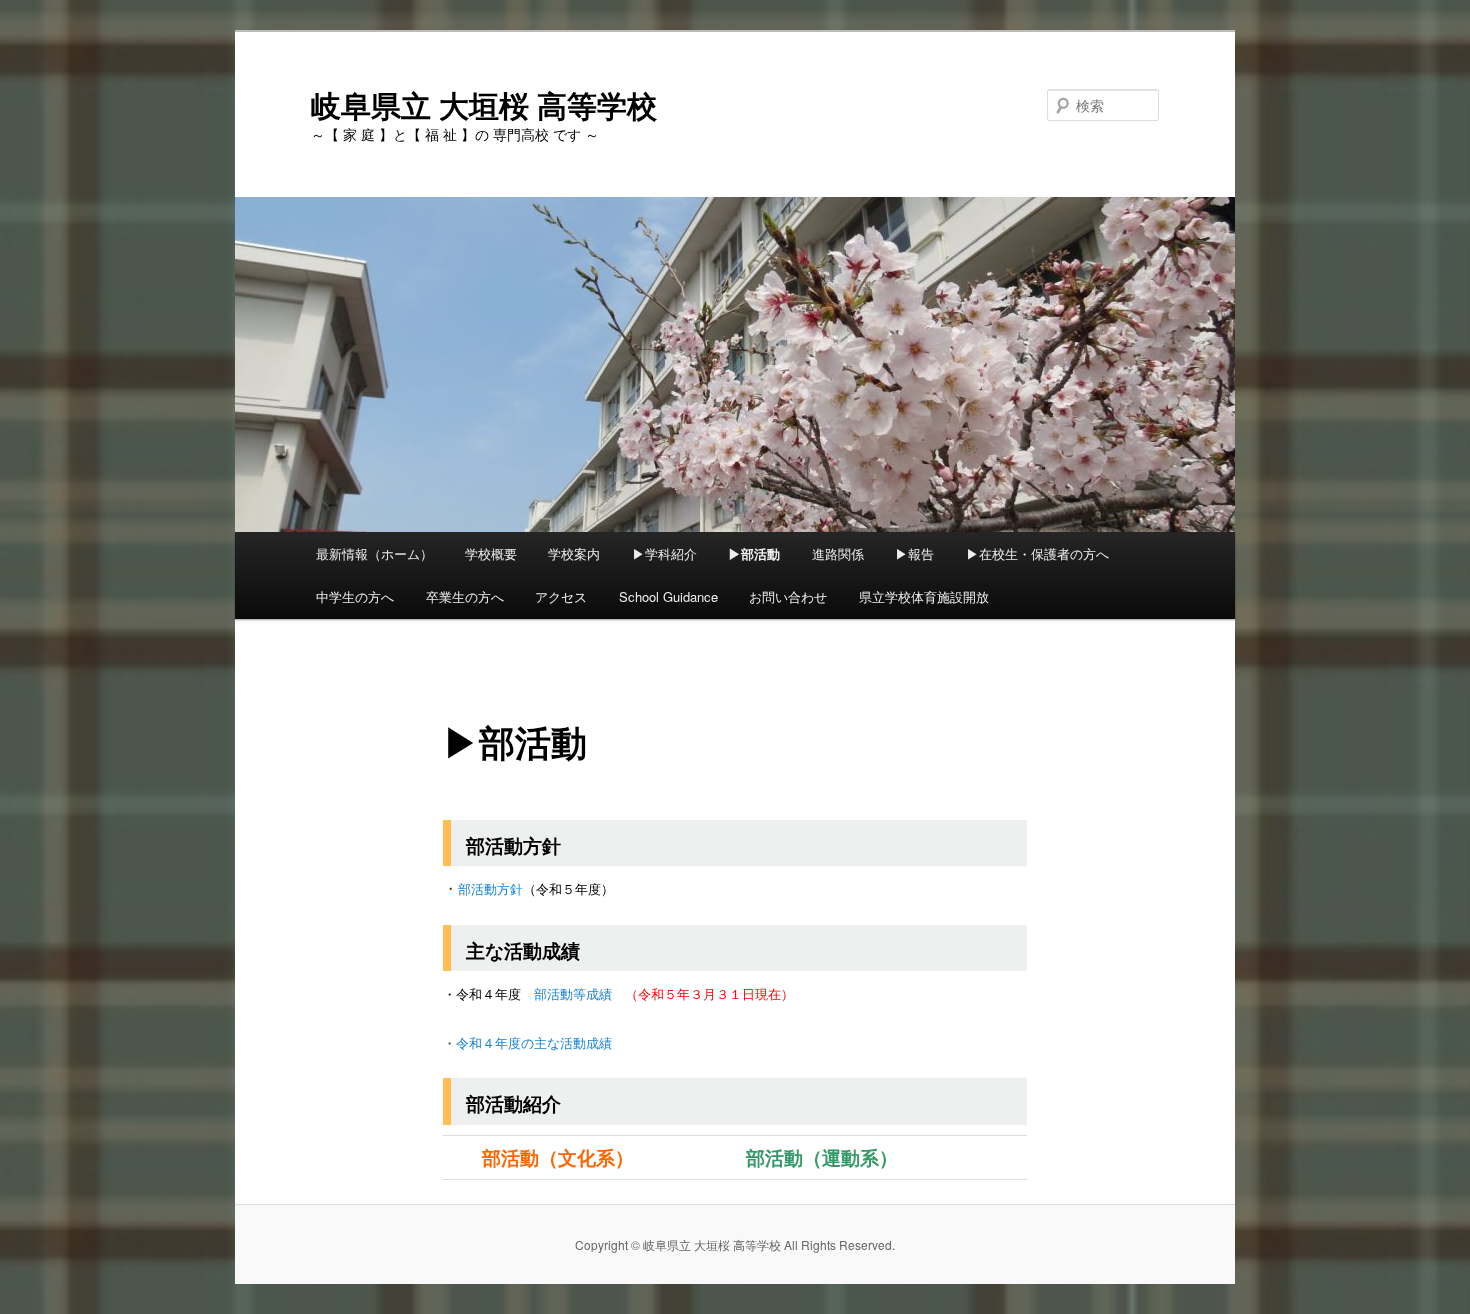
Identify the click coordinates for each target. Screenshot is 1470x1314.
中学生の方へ (355, 596)
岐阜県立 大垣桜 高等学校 (484, 104)
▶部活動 (754, 553)
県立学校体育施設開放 (924, 596)
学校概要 (491, 553)
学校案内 (574, 553)
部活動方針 (490, 888)
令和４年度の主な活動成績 (534, 1042)
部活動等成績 (573, 993)
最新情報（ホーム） (374, 553)
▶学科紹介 (664, 553)
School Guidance (668, 596)
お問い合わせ (788, 596)
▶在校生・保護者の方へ (1037, 553)
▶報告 (914, 553)
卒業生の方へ (465, 596)
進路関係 (838, 553)
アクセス (561, 596)
